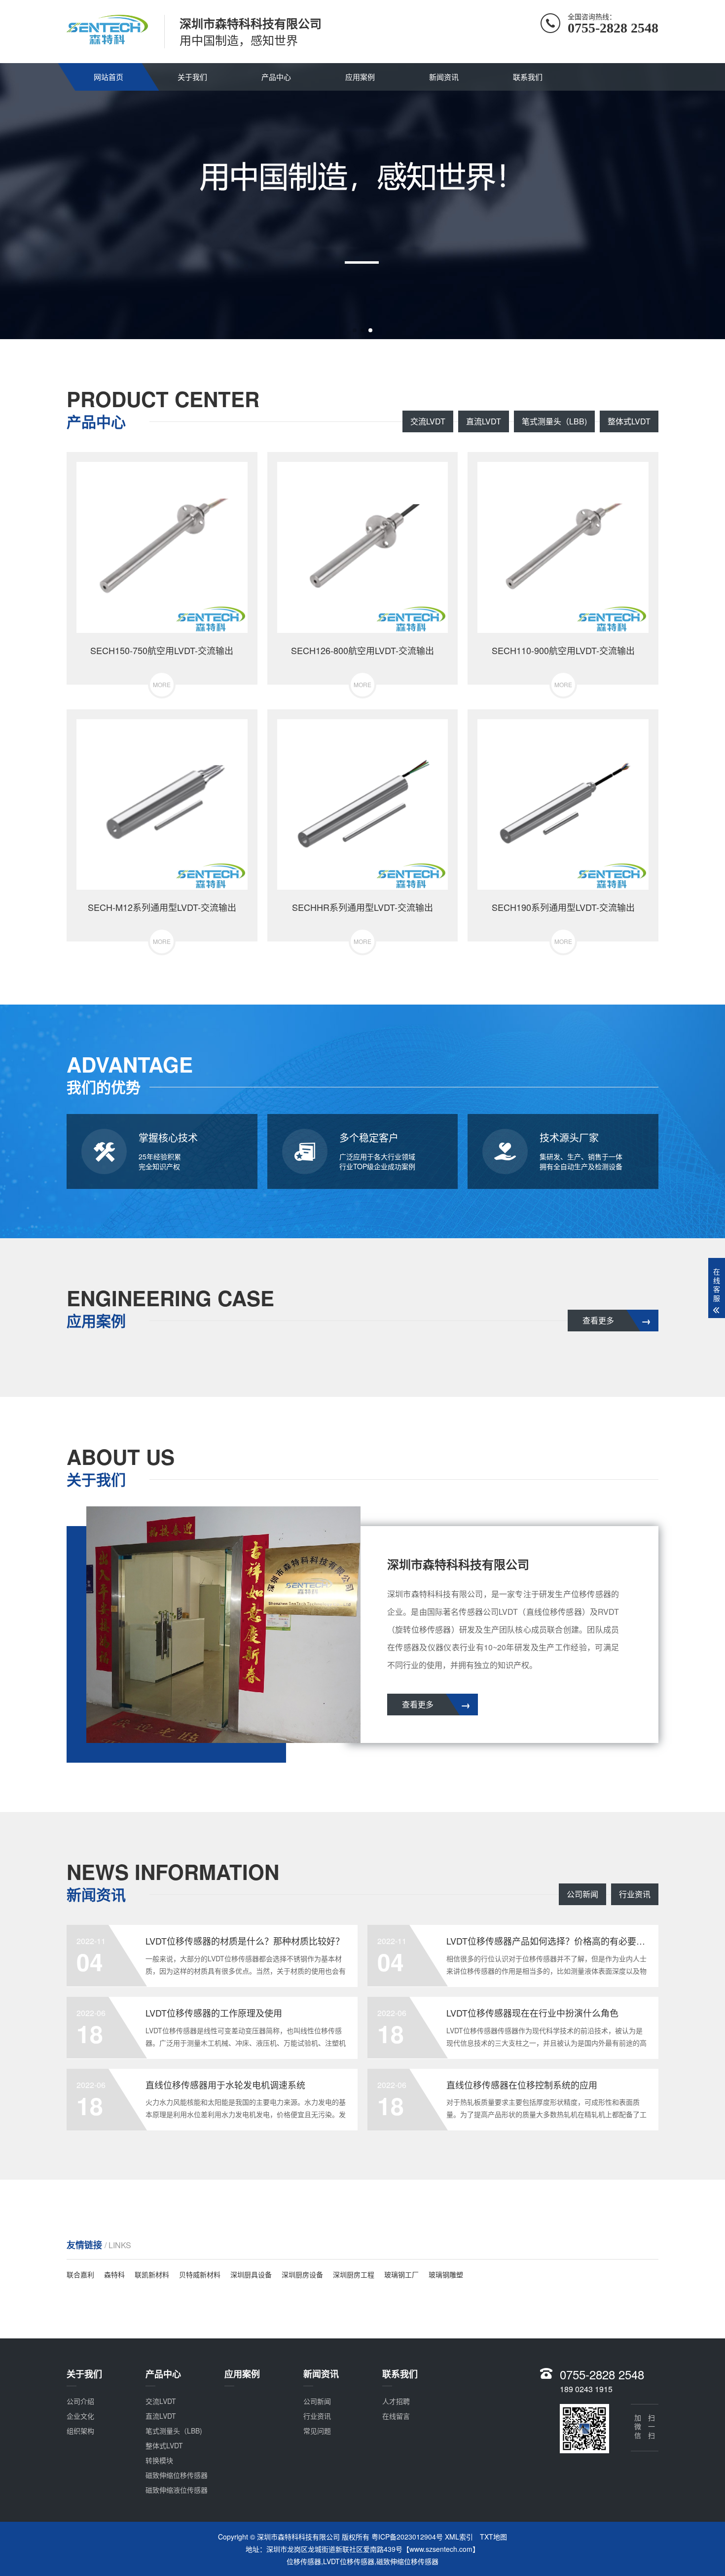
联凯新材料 (152, 2274)
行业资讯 (635, 1894)
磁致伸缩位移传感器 (177, 2475)
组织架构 (80, 2431)
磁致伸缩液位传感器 (177, 2490)
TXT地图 (493, 2537)
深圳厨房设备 (302, 2274)
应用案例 (360, 77)
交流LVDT (428, 421)
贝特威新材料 (200, 2274)
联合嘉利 (80, 2274)
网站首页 (109, 77)
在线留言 (396, 2416)
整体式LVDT (629, 421)
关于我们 (192, 77)
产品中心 (276, 77)
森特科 (114, 2274)
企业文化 (80, 2416)
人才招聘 (396, 2401)
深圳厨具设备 (251, 2274)
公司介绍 (80, 2401)
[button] (355, 330)
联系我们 (528, 77)
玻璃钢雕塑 (446, 2274)
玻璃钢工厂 (401, 2274)
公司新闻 (582, 1894)
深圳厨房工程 (354, 2274)
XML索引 (459, 2537)
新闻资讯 (444, 77)
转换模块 (159, 2460)
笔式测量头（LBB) (554, 421)
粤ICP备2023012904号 (407, 2537)
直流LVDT (484, 421)
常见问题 (317, 2431)
